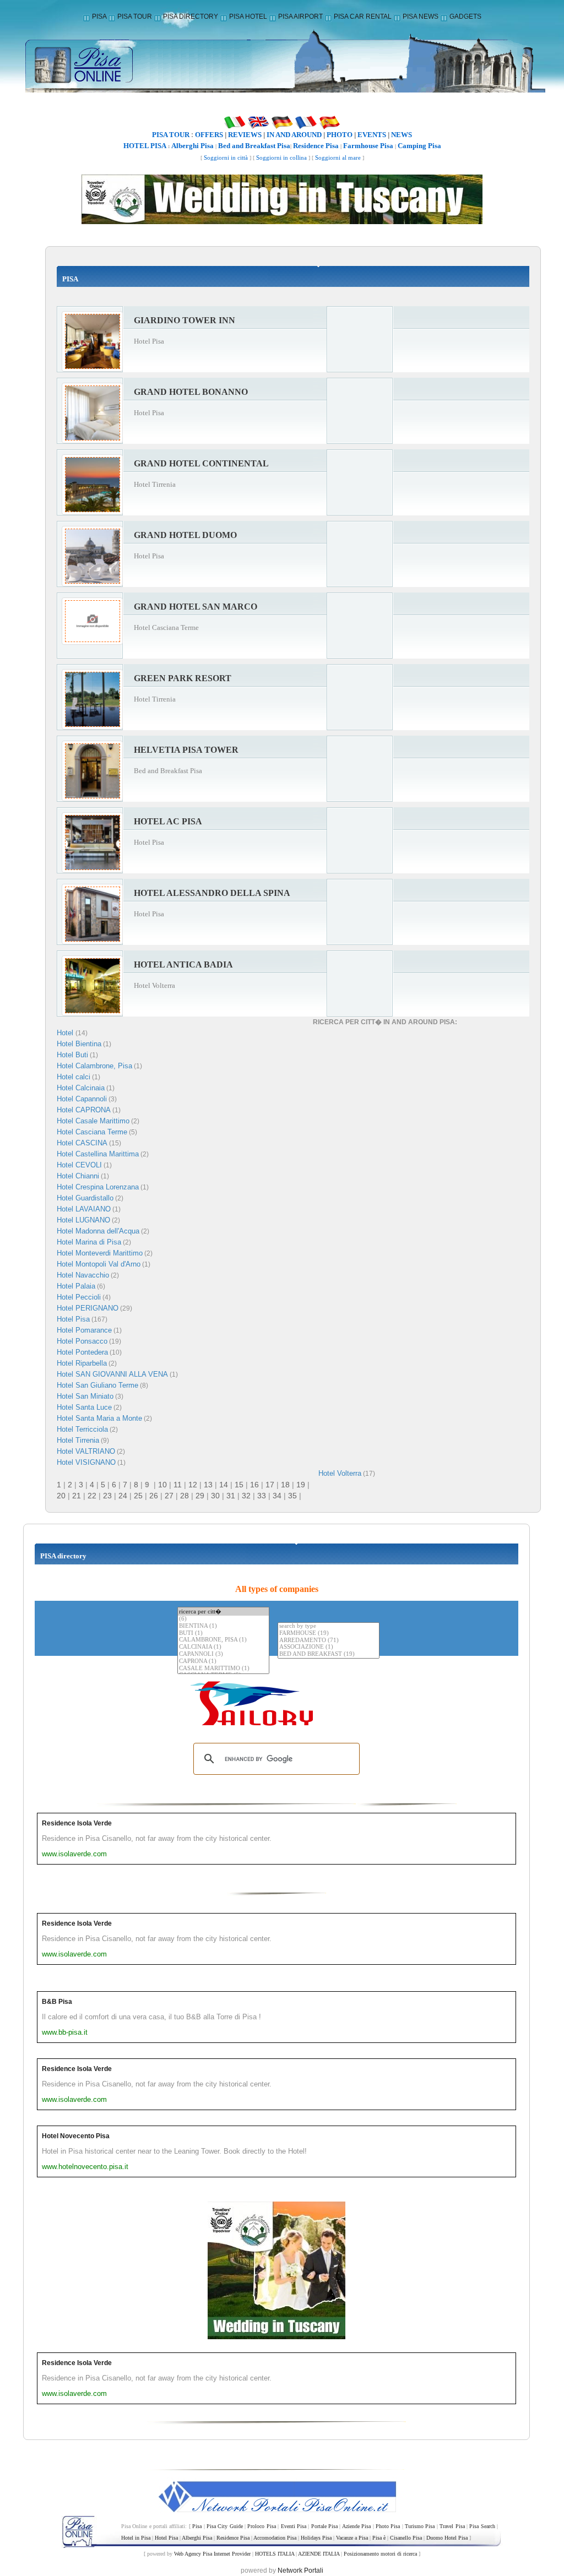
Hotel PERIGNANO (88, 1308)
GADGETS (465, 17)
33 (262, 1496)
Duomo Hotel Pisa (447, 2538)
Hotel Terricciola (82, 1429)
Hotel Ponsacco (82, 1341)
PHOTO (340, 135)
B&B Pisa (57, 2002)
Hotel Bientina (79, 1044)
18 (285, 1485)
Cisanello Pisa (406, 2538)
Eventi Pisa (294, 2526)
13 (208, 1485)
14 (224, 1485)
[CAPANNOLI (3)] (223, 1654)
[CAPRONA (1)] (223, 1662)
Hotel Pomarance (84, 1330)
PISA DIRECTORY (191, 17)
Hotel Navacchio (83, 1275)
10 (162, 1485)
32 (246, 1496)
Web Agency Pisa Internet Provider (212, 2554)
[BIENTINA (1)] (223, 1626)
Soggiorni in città (226, 158)
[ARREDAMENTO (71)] (329, 1641)
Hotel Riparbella (82, 1363)
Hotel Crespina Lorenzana (98, 1187)
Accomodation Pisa (275, 2538)
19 (301, 1485)
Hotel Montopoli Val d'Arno (99, 1264)
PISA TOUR (135, 17)
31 (231, 1496)
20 (61, 1496)
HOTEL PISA (145, 146)
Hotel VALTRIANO (86, 1451)
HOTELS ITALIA (275, 2554)
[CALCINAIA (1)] (223, 1647)
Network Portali (300, 2570)
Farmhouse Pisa (368, 146)
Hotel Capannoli (82, 1099)
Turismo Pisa (420, 2526)
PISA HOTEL (248, 17)
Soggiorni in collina (281, 158)
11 (178, 1485)
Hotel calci (74, 1077)
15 (239, 1485)
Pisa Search (482, 2526)
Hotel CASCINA (82, 1143)
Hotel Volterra (340, 1473)
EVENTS (372, 135)
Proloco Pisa (261, 2526)
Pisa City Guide (225, 2526)
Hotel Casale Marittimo (93, 1121)
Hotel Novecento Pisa (76, 2136)
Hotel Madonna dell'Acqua (98, 1231)
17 (270, 1485)
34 (277, 1496)
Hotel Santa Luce (84, 1407)
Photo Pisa (388, 2526)
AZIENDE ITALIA (319, 2554)
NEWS (402, 135)
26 (154, 1496)
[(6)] (223, 1619)
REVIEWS (245, 135)
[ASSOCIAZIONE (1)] (329, 1647)
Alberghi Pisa (192, 146)
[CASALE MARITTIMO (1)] (223, 1669)
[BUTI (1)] (223, 1634)
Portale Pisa (324, 2526)
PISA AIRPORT (300, 17)
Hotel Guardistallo (85, 1198)
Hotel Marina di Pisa (89, 1242)
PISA (99, 17)
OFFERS (209, 135)
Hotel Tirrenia (78, 1440)
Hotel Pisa (73, 1319)
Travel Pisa (452, 2526)
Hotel (66, 1033)
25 (138, 1496)
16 (254, 1485)
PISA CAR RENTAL (363, 17)
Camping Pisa (419, 146)
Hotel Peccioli (79, 1297)
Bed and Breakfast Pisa (254, 146)
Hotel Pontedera (82, 1352)
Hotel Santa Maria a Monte (99, 1418)
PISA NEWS (421, 17)
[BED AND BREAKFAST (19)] (329, 1654)
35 (292, 1496)
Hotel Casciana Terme (92, 1132)
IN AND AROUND (294, 135)
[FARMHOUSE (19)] (329, 1634)
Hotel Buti (72, 1055)
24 (123, 1496)
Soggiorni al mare (338, 158)
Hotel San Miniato (85, 1396)
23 (107, 1496)
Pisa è (379, 2538)
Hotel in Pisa (136, 2538)
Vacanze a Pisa (352, 2538)
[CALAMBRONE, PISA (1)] (223, 1640)
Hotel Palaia (76, 1286)
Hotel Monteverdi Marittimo (100, 1253)
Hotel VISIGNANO (86, 1462)
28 (185, 1496)
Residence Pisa (316, 146)
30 (215, 1496)
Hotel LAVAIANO (84, 1209)
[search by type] (329, 1626)
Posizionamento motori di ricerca (380, 2554)
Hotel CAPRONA (84, 1110)
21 (77, 1496)
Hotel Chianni (78, 1176)
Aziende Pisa (356, 2526)
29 (200, 1496)
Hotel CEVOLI (79, 1165)
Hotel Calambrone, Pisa (94, 1066)
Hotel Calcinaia (81, 1088)
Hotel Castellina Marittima (98, 1154)
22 (92, 1496)
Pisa (197, 2526)
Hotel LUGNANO (83, 1220)
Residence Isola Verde (77, 1823)
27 (169, 1496)
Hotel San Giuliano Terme (97, 1385)
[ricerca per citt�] (223, 1612)
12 (193, 1485)
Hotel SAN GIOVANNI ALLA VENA (112, 1374)
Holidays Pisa (316, 2538)
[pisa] (282, 63)
